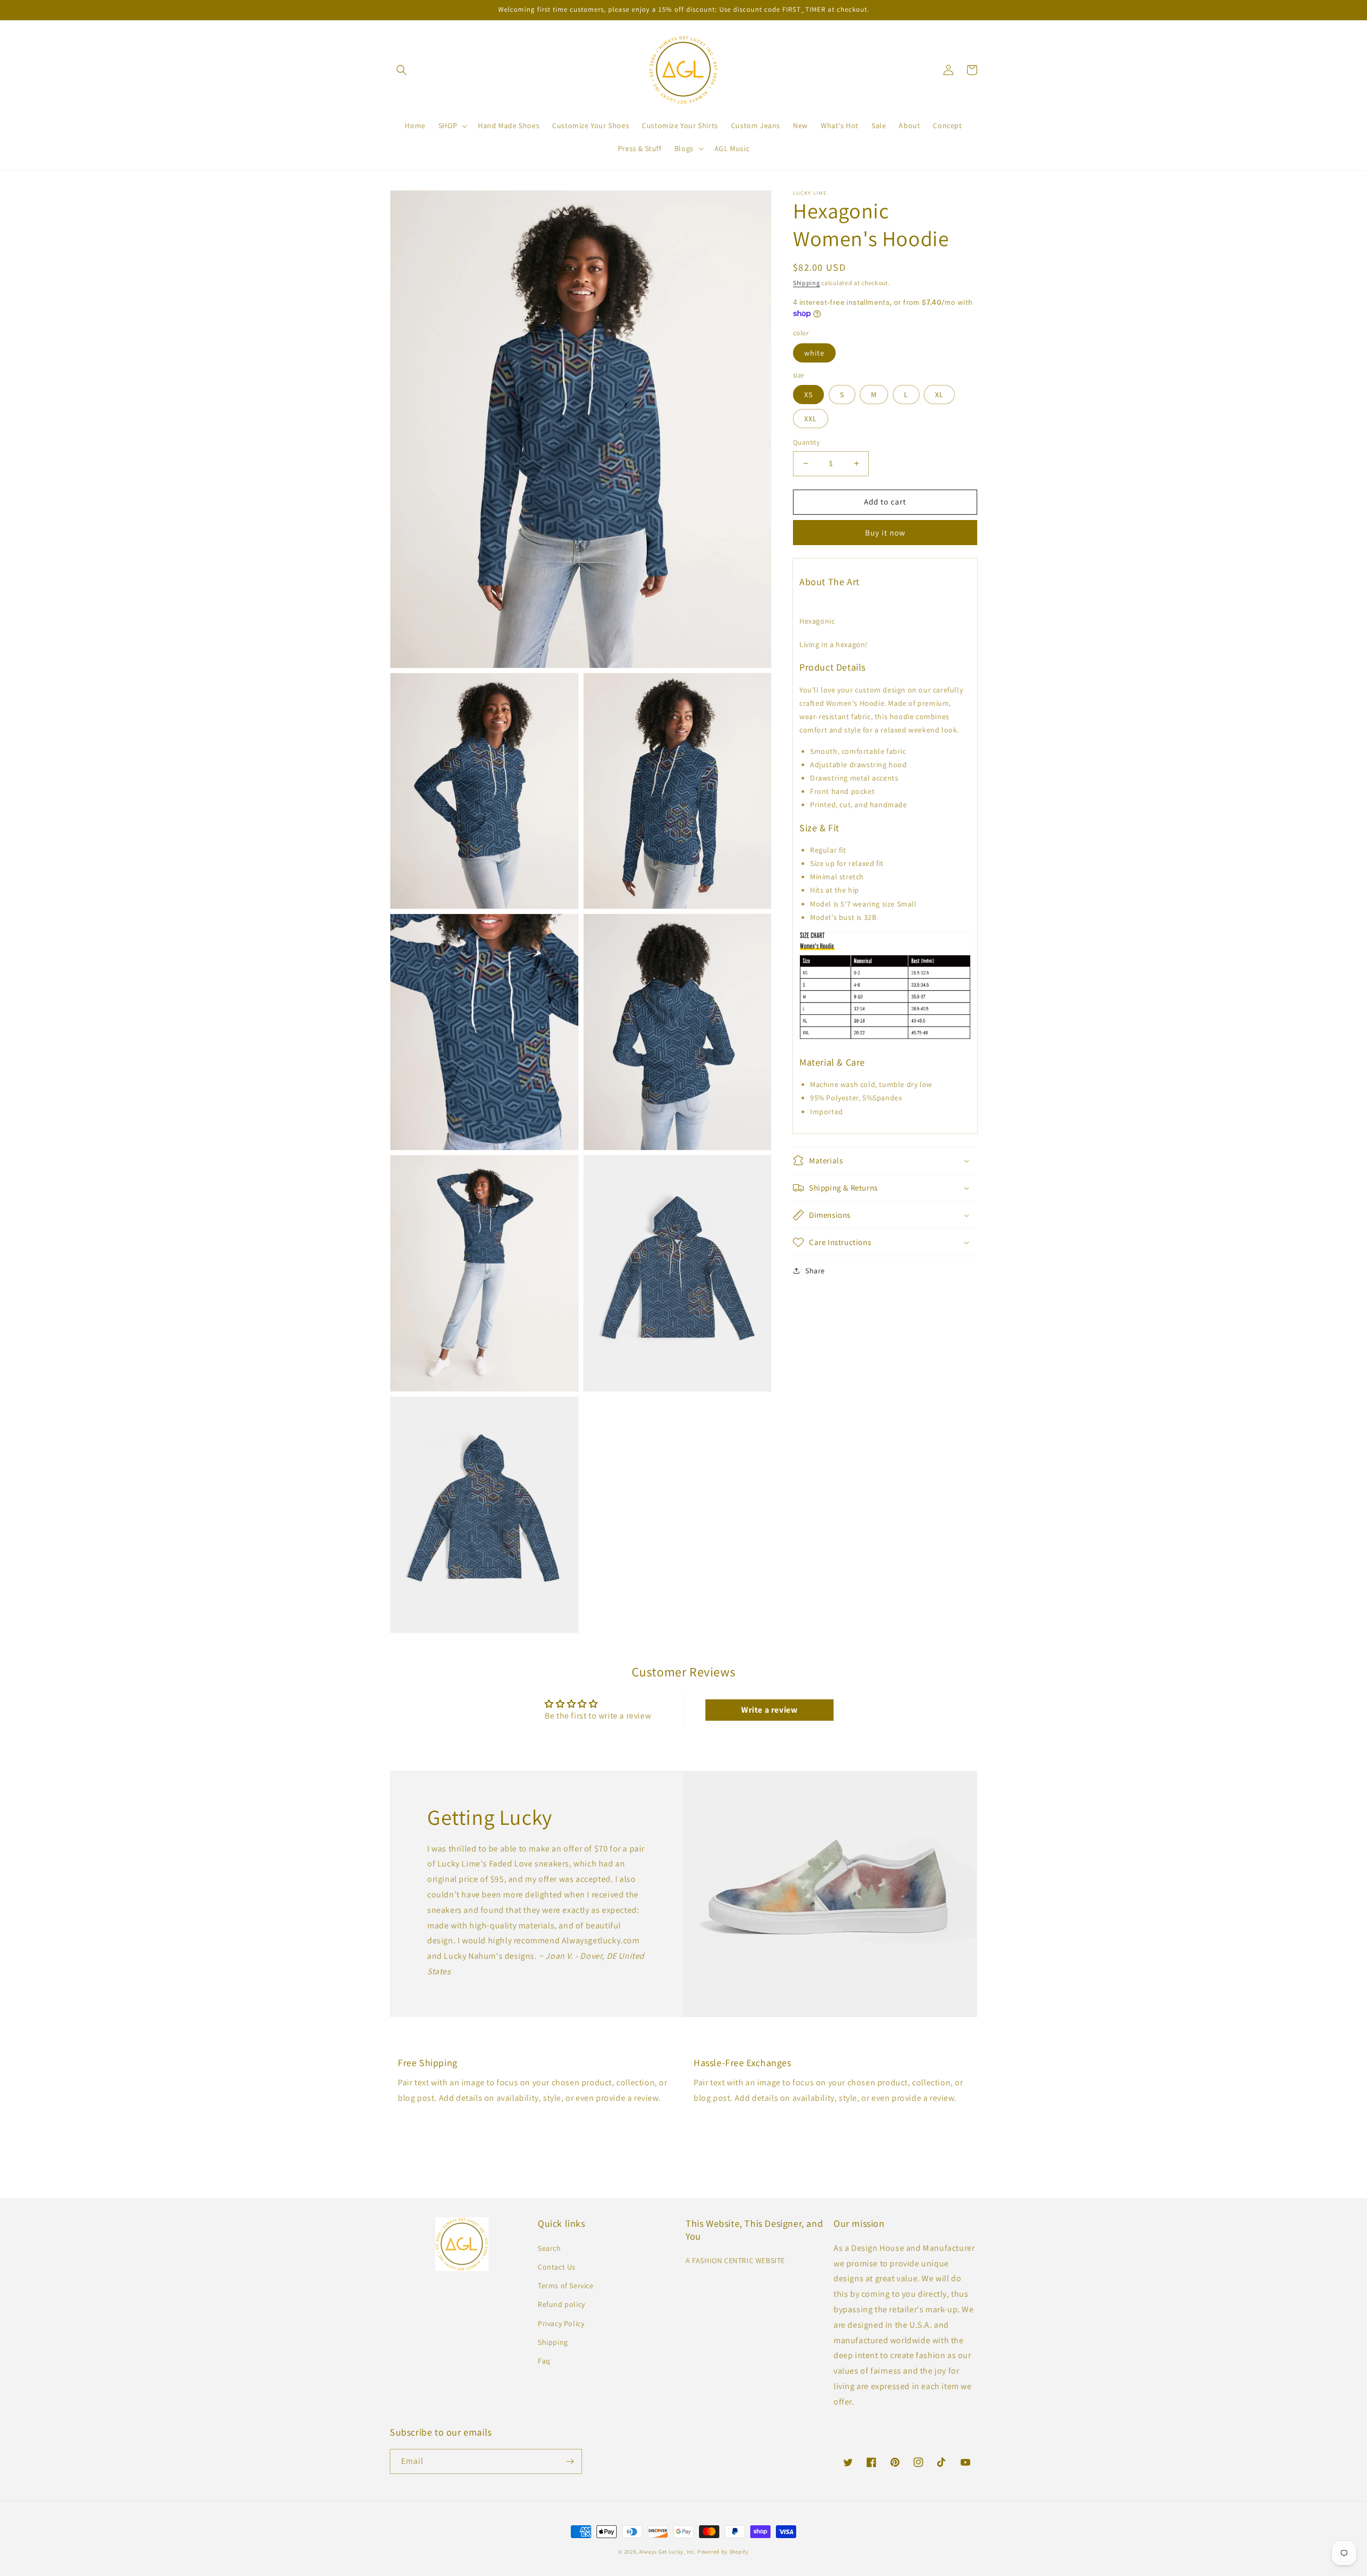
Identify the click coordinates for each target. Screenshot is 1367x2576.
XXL (811, 419)
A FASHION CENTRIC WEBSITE (735, 2260)
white (814, 352)
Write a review (769, 1710)
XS (808, 395)
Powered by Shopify (723, 2552)
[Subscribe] (570, 2461)
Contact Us (557, 2267)
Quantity (806, 442)
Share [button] (815, 1271)
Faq (544, 2361)
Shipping (807, 283)
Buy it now (885, 532)
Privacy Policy (561, 2323)
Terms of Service (566, 2286)
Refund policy (561, 2304)
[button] (402, 70)
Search (549, 2248)
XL (939, 395)
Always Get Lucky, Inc (667, 2552)
